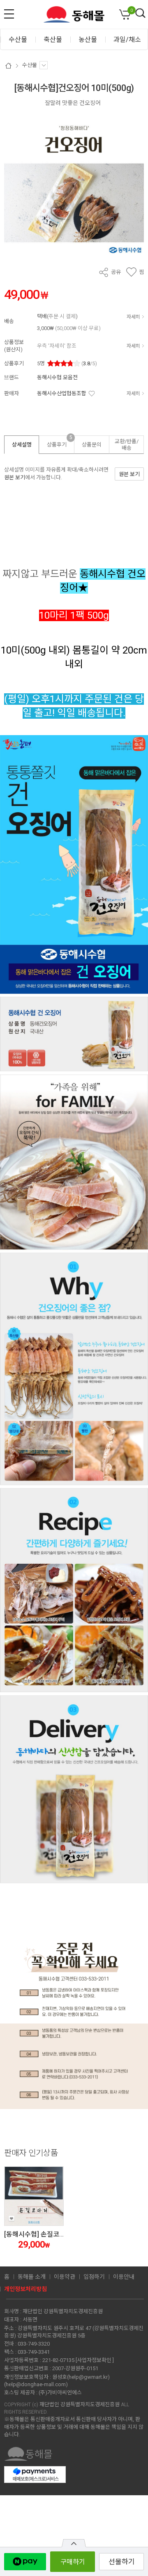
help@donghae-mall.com (36, 2384)
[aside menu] (9, 14)
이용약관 (65, 2277)
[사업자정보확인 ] (95, 2360)
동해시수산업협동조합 (62, 393)
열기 (74, 2543)
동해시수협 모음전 (57, 377)
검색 (141, 14)
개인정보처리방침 (25, 2289)
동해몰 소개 (32, 2277)
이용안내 (124, 2277)
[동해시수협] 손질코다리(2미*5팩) (52, 2234)
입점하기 (94, 2277)
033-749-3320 (34, 2344)
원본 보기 (15, 477)
